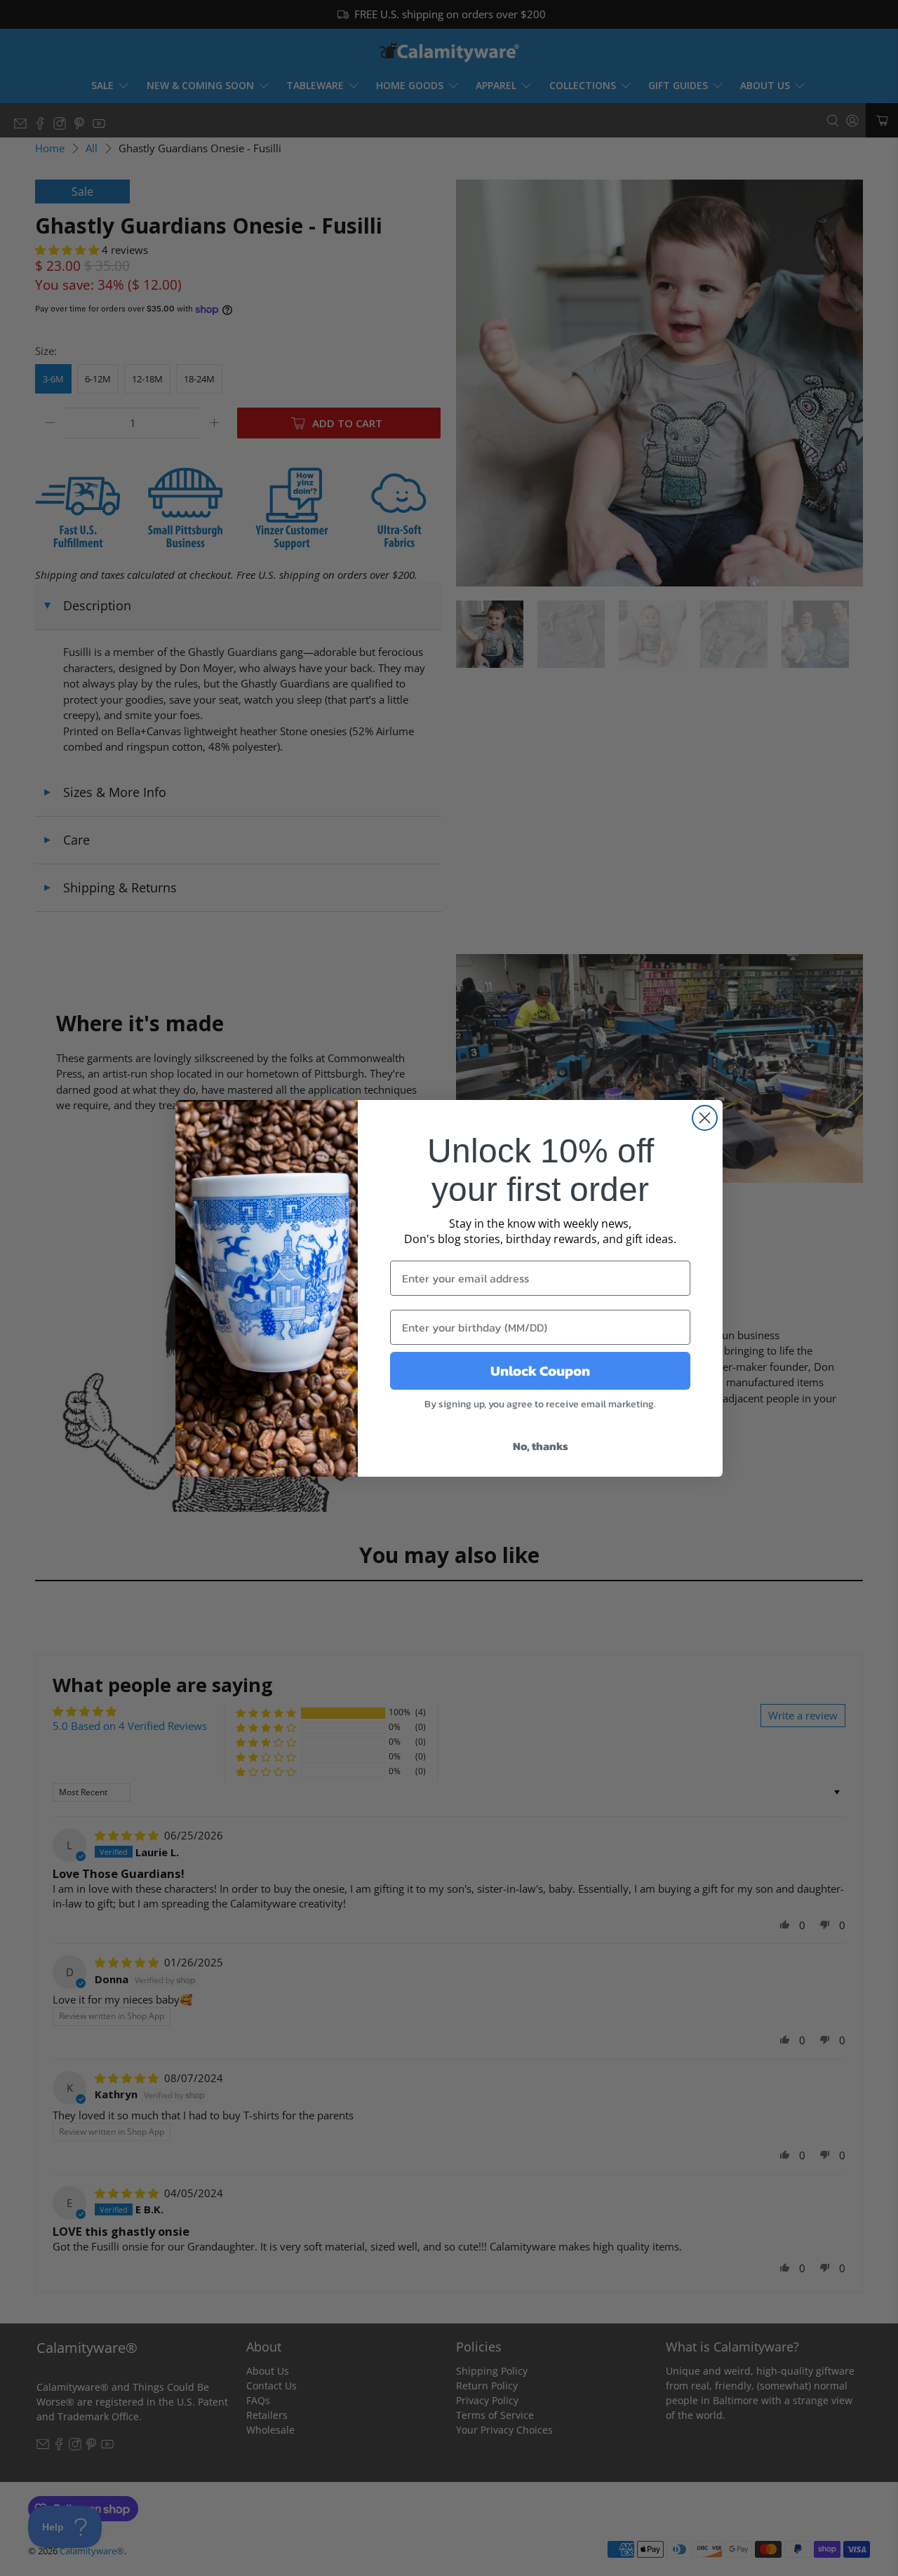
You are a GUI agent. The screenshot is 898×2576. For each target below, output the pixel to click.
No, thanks (541, 1446)
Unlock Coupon (540, 1371)
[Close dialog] (705, 1118)
